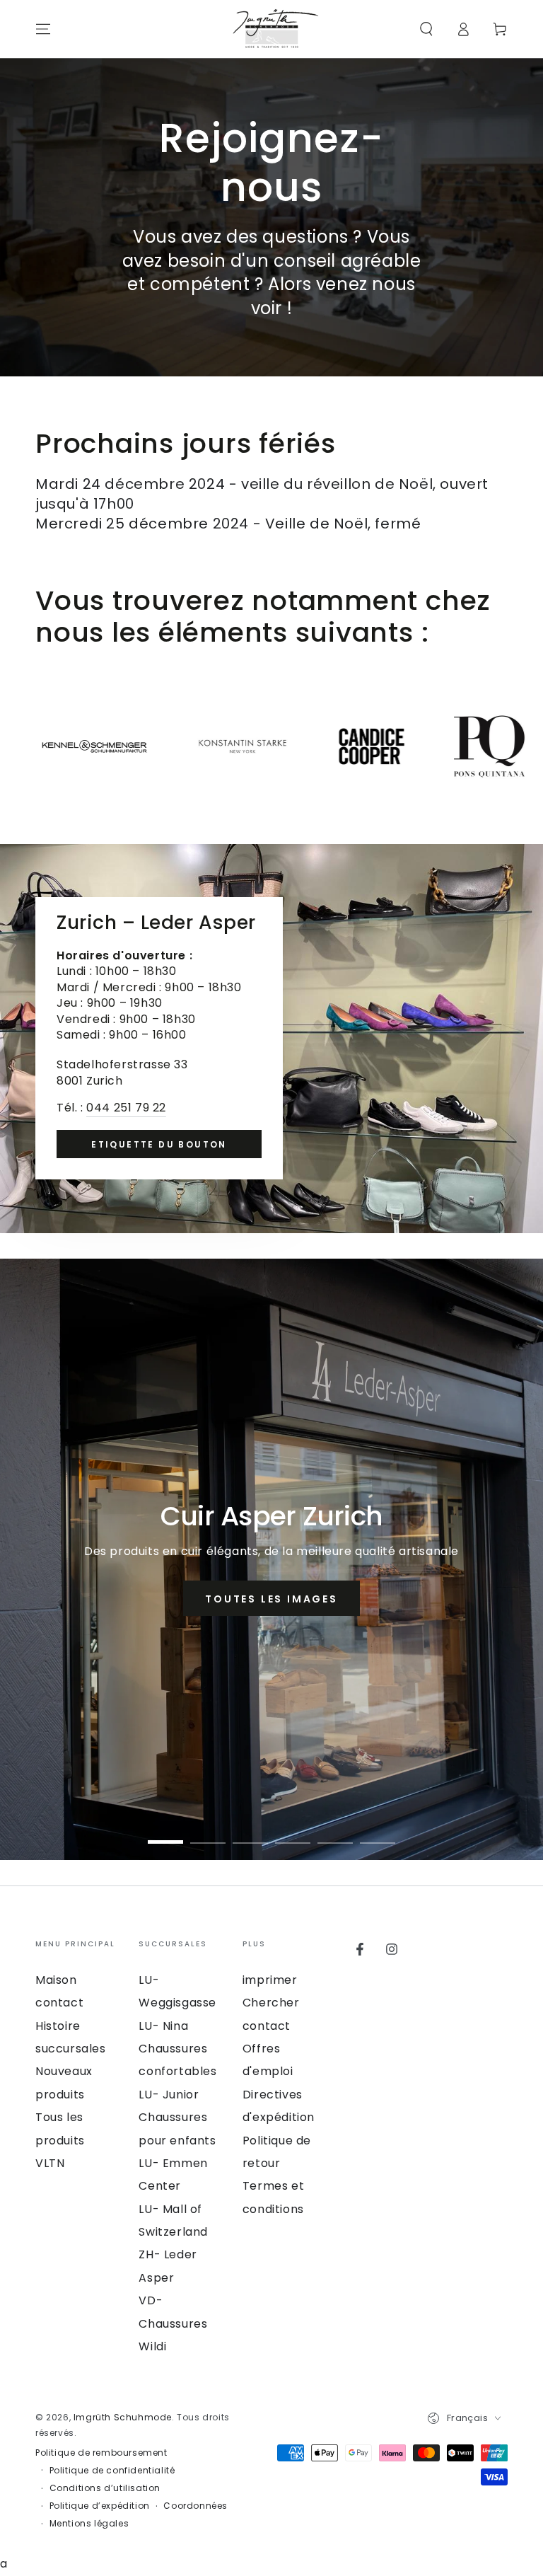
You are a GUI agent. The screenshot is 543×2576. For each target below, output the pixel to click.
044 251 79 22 (126, 1108)
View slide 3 (250, 1832)
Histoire (58, 2026)
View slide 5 (335, 1832)
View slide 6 (378, 1832)
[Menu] (43, 29)
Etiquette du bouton (159, 1144)
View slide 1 (165, 1832)
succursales (71, 2049)
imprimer (270, 1980)
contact (59, 2003)
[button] (426, 29)
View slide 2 (208, 1832)
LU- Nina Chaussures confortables (177, 2049)
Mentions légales (89, 2524)
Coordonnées (195, 2506)
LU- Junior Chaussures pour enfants (177, 2118)
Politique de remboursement (101, 2453)
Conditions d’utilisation (105, 2488)
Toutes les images (271, 1599)
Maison (56, 1980)
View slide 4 (293, 1832)
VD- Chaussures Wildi (173, 2323)
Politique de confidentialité (112, 2471)
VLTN (50, 2163)
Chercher (271, 2003)
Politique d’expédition (100, 2506)
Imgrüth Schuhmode (123, 2417)
